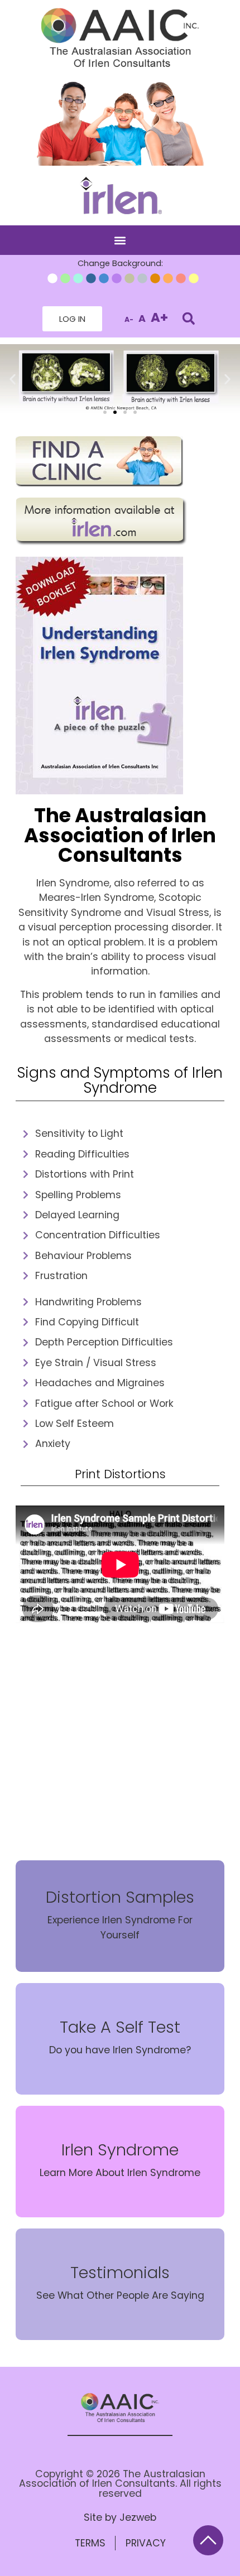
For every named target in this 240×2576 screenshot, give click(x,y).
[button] (120, 240)
